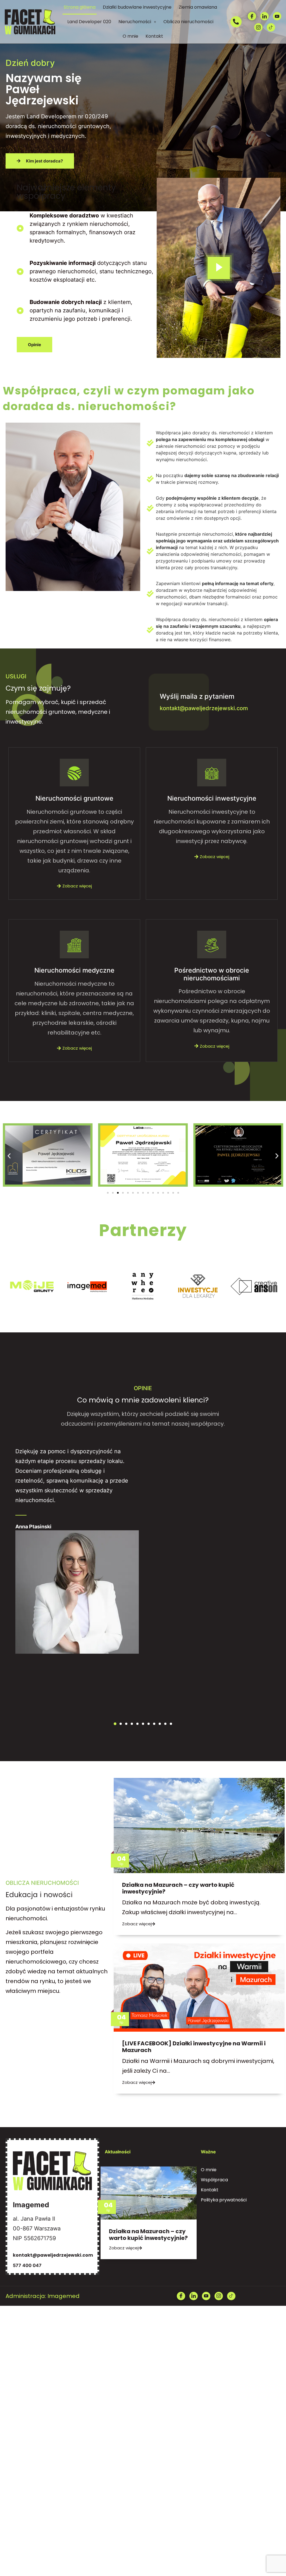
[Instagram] (258, 27)
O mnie (130, 36)
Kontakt (154, 36)
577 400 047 (27, 2265)
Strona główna (80, 7)
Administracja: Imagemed (43, 2296)
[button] (137, 22)
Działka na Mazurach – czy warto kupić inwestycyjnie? (178, 1888)
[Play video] (219, 268)
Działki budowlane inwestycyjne (137, 7)
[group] (32, 1287)
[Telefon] (236, 22)
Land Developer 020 (89, 22)
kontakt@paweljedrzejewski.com (204, 708)
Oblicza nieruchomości (188, 22)
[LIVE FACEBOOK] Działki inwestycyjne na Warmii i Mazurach (194, 2047)
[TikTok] (271, 27)
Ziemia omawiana (198, 7)
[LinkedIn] (264, 16)
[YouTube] (277, 16)
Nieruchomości (135, 22)
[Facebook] (252, 16)
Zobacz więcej (77, 886)
